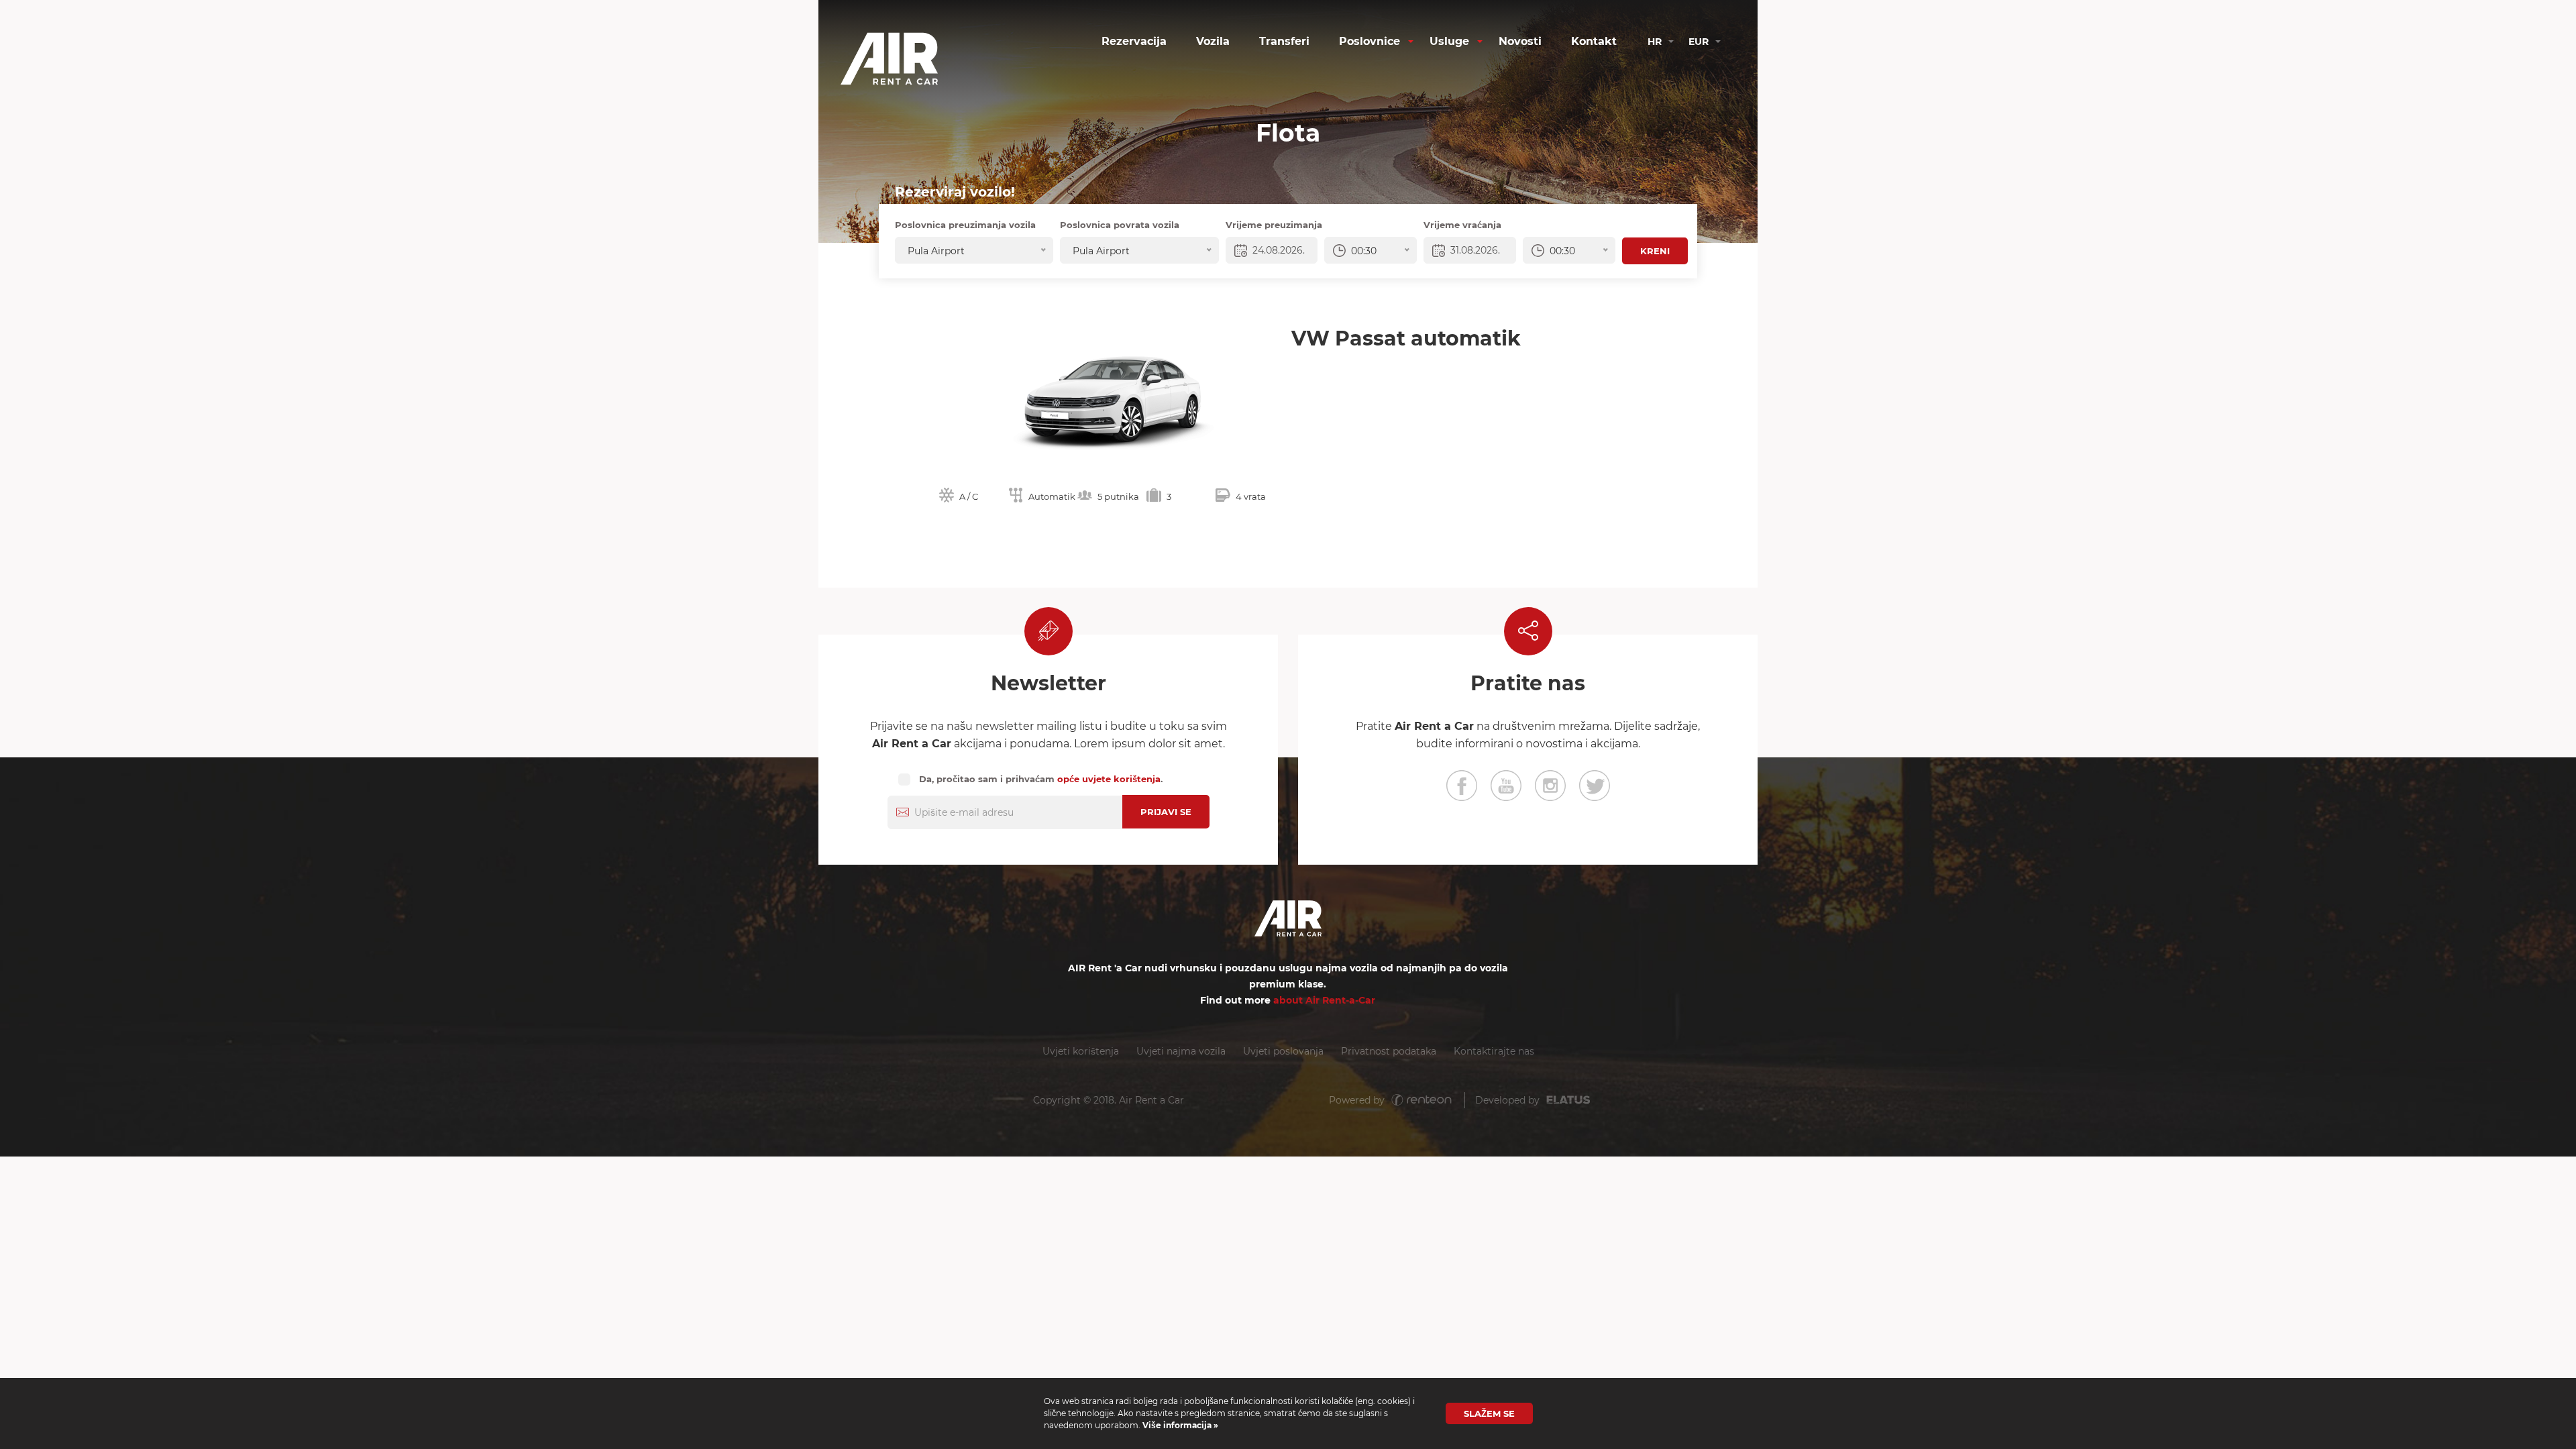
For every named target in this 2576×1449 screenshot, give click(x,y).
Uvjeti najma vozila (1181, 1051)
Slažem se (1489, 1413)
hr (1655, 42)
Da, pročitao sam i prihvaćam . (1041, 779)
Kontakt (1594, 41)
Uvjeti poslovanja (1283, 1051)
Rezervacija (1134, 41)
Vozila (1213, 41)
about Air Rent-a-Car (1324, 1000)
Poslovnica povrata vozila (1120, 225)
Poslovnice (1370, 41)
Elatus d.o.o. (1576, 1101)
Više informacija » (1179, 1425)
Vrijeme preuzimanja (1274, 225)
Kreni (1655, 251)
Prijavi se (1166, 812)
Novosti (1520, 41)
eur (1699, 42)
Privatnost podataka (1389, 1051)
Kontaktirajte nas (1494, 1051)
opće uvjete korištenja (1109, 779)
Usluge (1449, 41)
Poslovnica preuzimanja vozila (965, 225)
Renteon (1421, 1101)
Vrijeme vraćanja (1462, 225)
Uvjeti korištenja (1081, 1051)
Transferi (1284, 41)
